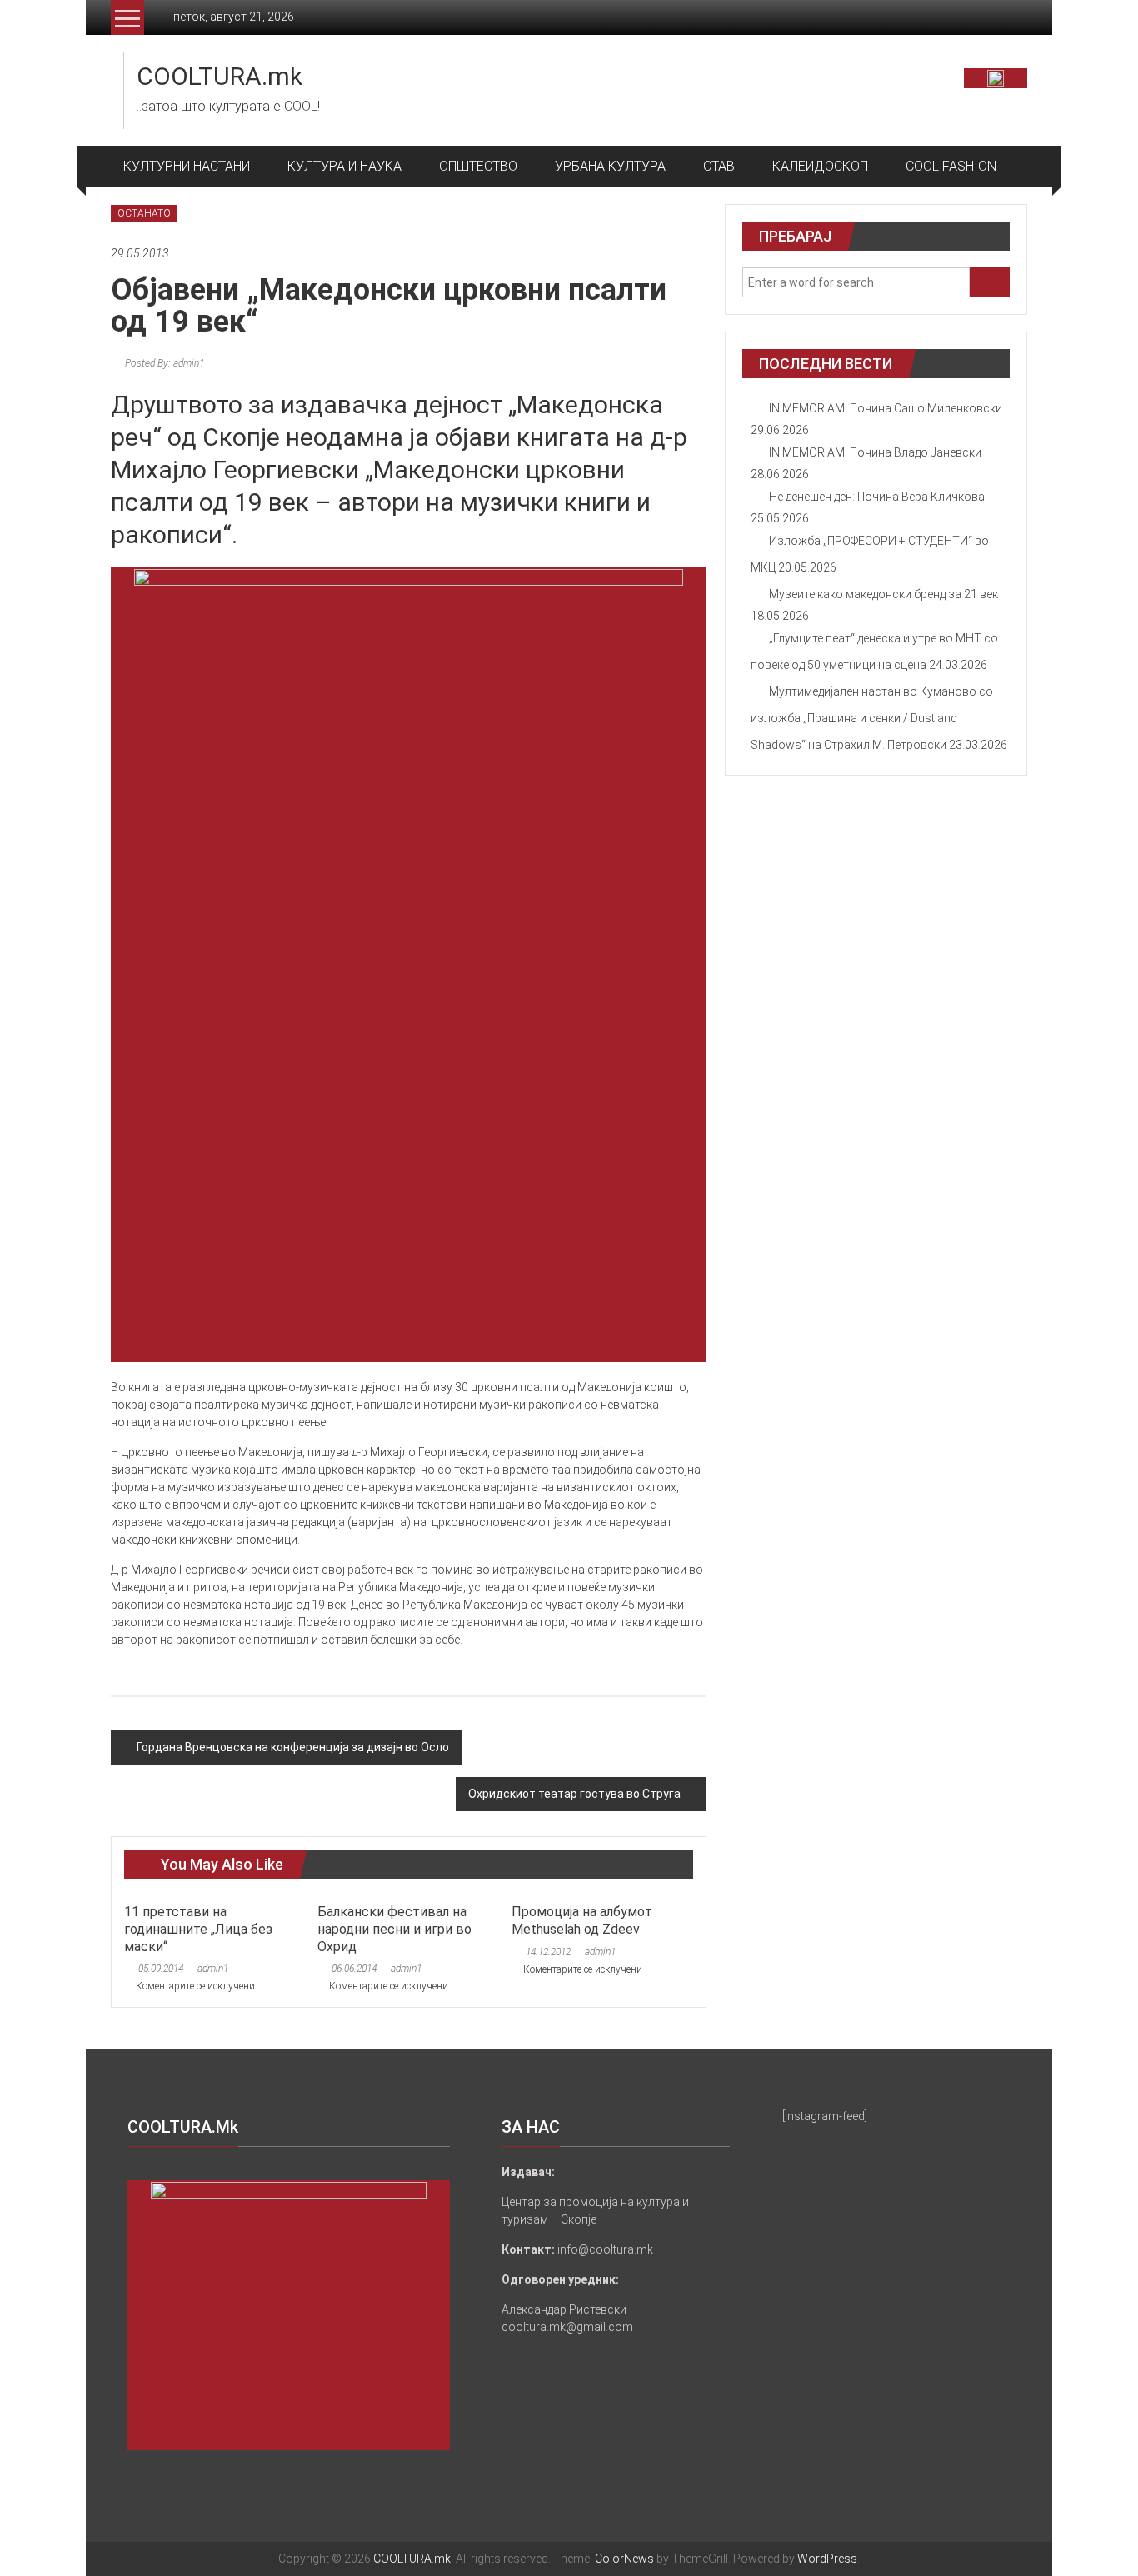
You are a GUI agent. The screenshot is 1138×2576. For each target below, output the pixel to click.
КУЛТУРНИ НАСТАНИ (187, 166)
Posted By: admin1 (163, 363)
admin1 (213, 1969)
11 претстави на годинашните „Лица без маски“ (198, 1929)
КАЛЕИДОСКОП (820, 166)
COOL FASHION (951, 166)
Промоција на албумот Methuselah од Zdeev (582, 1920)
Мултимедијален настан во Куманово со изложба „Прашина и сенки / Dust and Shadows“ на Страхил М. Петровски (872, 718)
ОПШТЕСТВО (478, 166)
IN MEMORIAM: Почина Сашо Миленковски (886, 408)
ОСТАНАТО (144, 213)
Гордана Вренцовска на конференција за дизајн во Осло (293, 1747)
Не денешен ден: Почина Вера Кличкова (877, 497)
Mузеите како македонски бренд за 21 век (883, 594)
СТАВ (719, 166)
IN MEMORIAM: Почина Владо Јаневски (875, 452)
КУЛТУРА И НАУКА (344, 166)
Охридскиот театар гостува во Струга (574, 1794)
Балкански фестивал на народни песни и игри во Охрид (394, 1929)
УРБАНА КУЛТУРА (610, 166)
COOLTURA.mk (220, 76)
